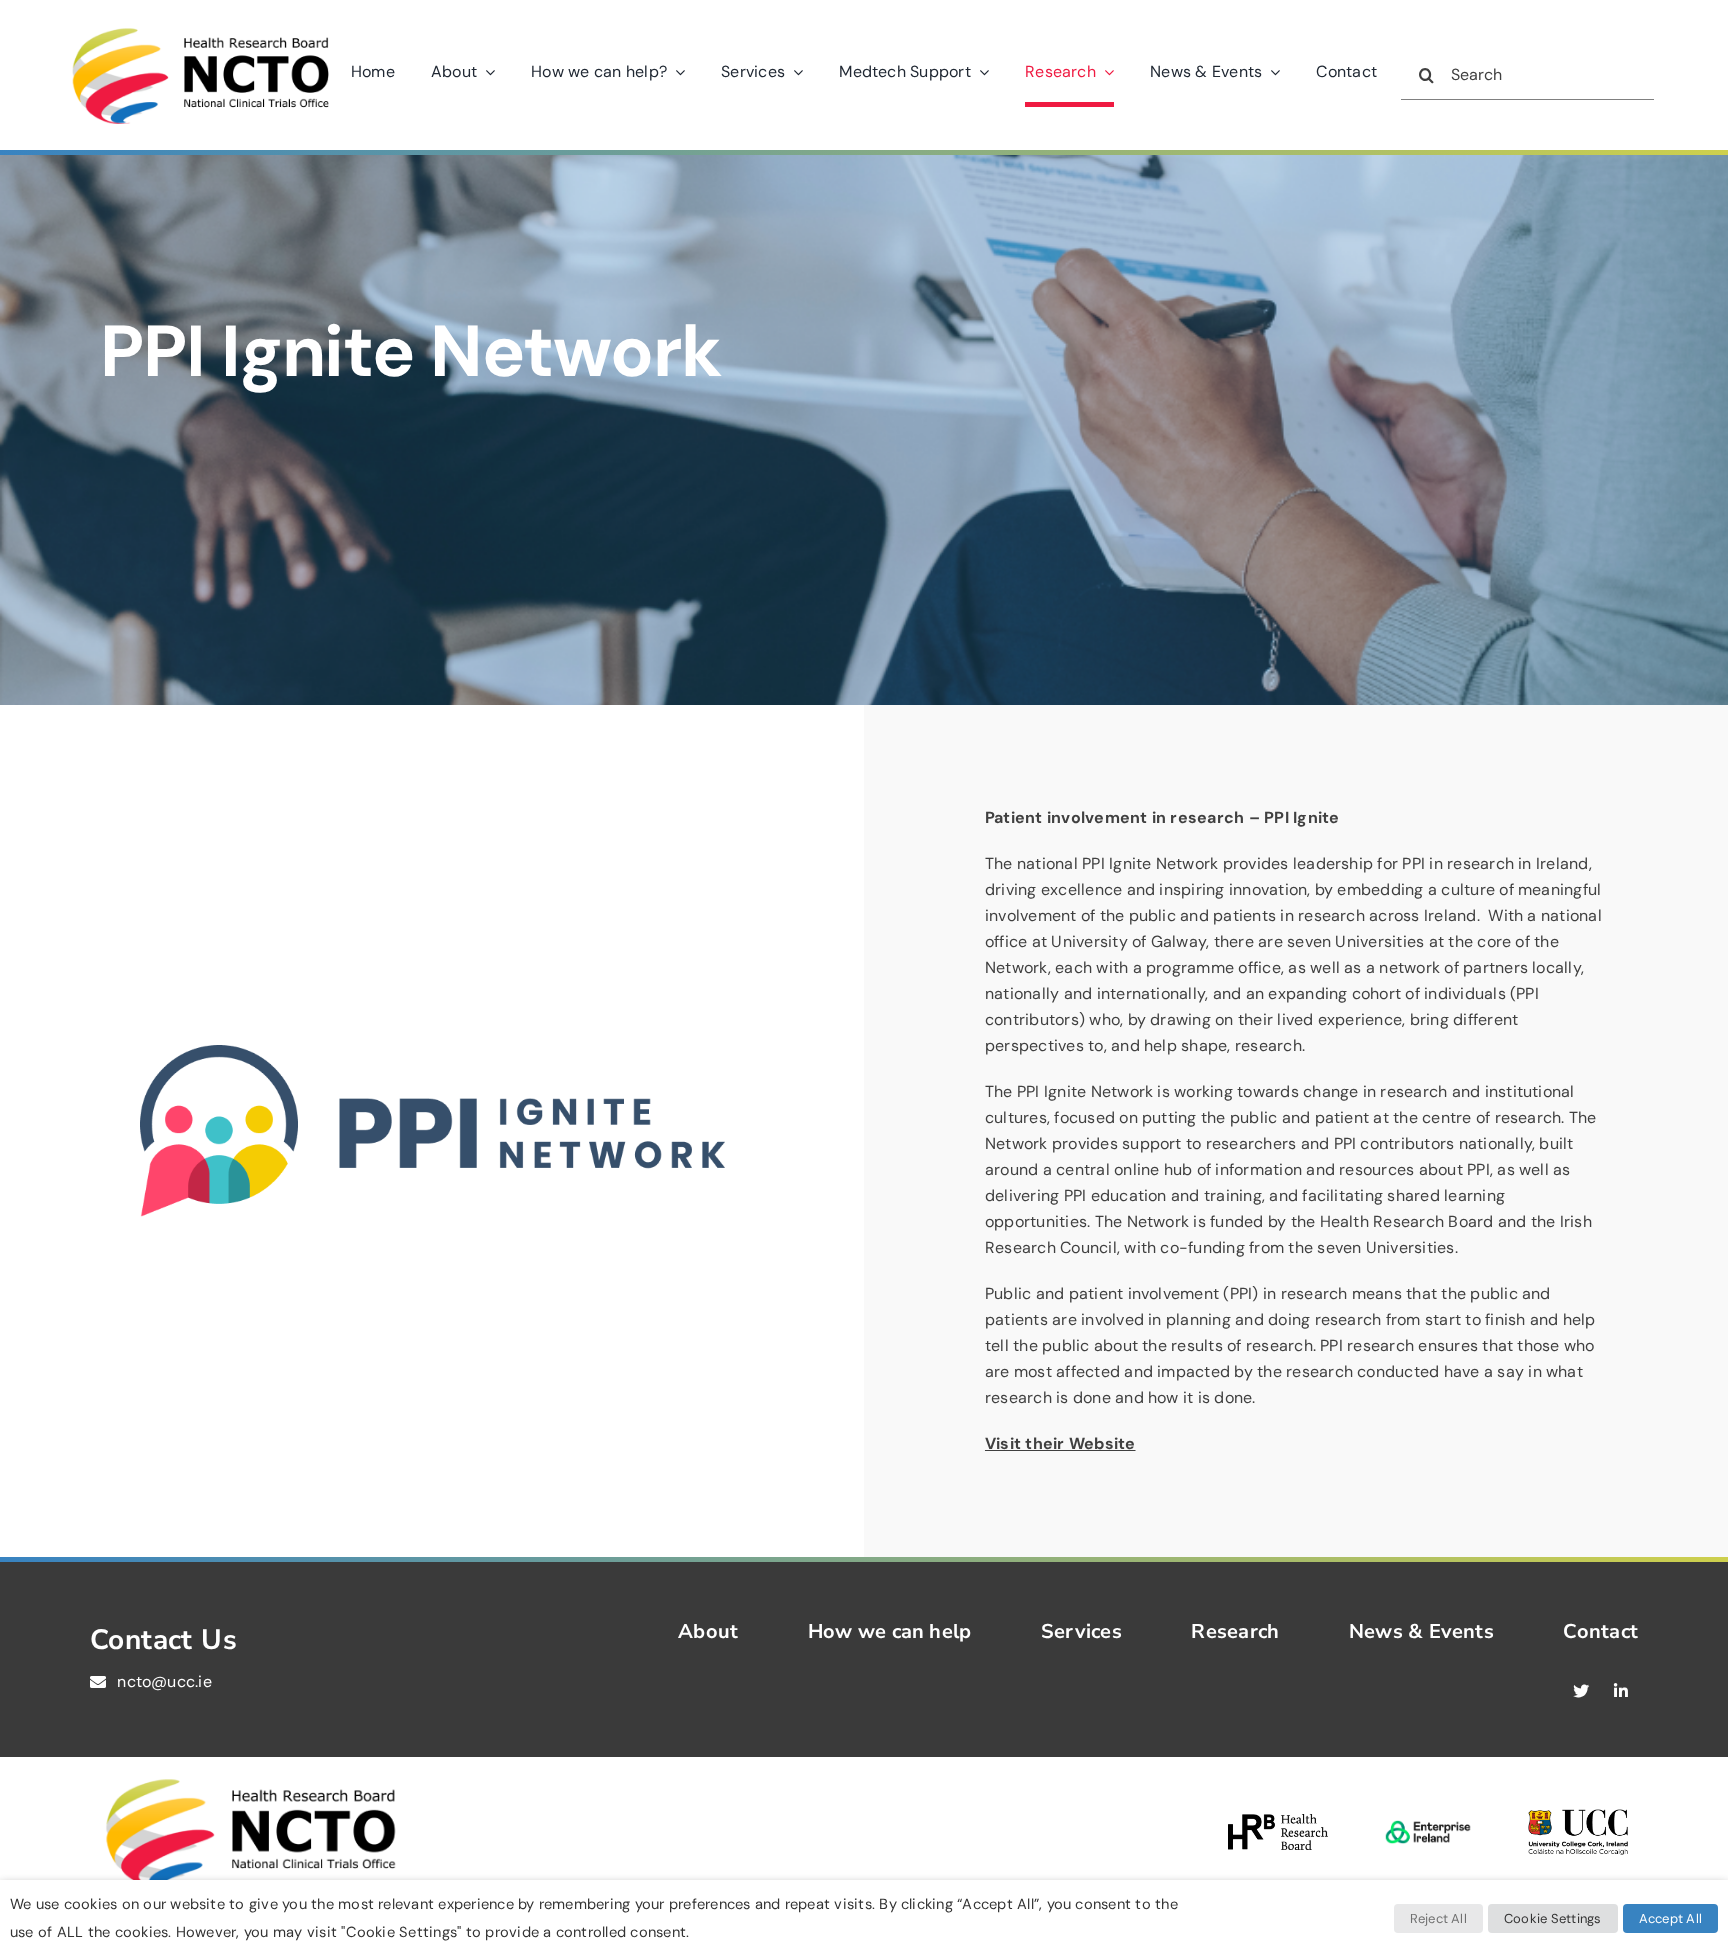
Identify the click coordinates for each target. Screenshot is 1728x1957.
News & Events (1421, 1631)
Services (1081, 1631)
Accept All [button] (1670, 1918)
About (708, 1631)
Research (1235, 1631)
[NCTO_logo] (200, 28)
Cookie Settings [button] (1553, 1918)
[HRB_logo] (1278, 1821)
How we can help (890, 1631)
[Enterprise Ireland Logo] (1428, 1814)
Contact (1600, 1631)
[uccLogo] (1578, 1816)
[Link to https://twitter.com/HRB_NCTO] (1581, 1691)
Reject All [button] (1438, 1918)
